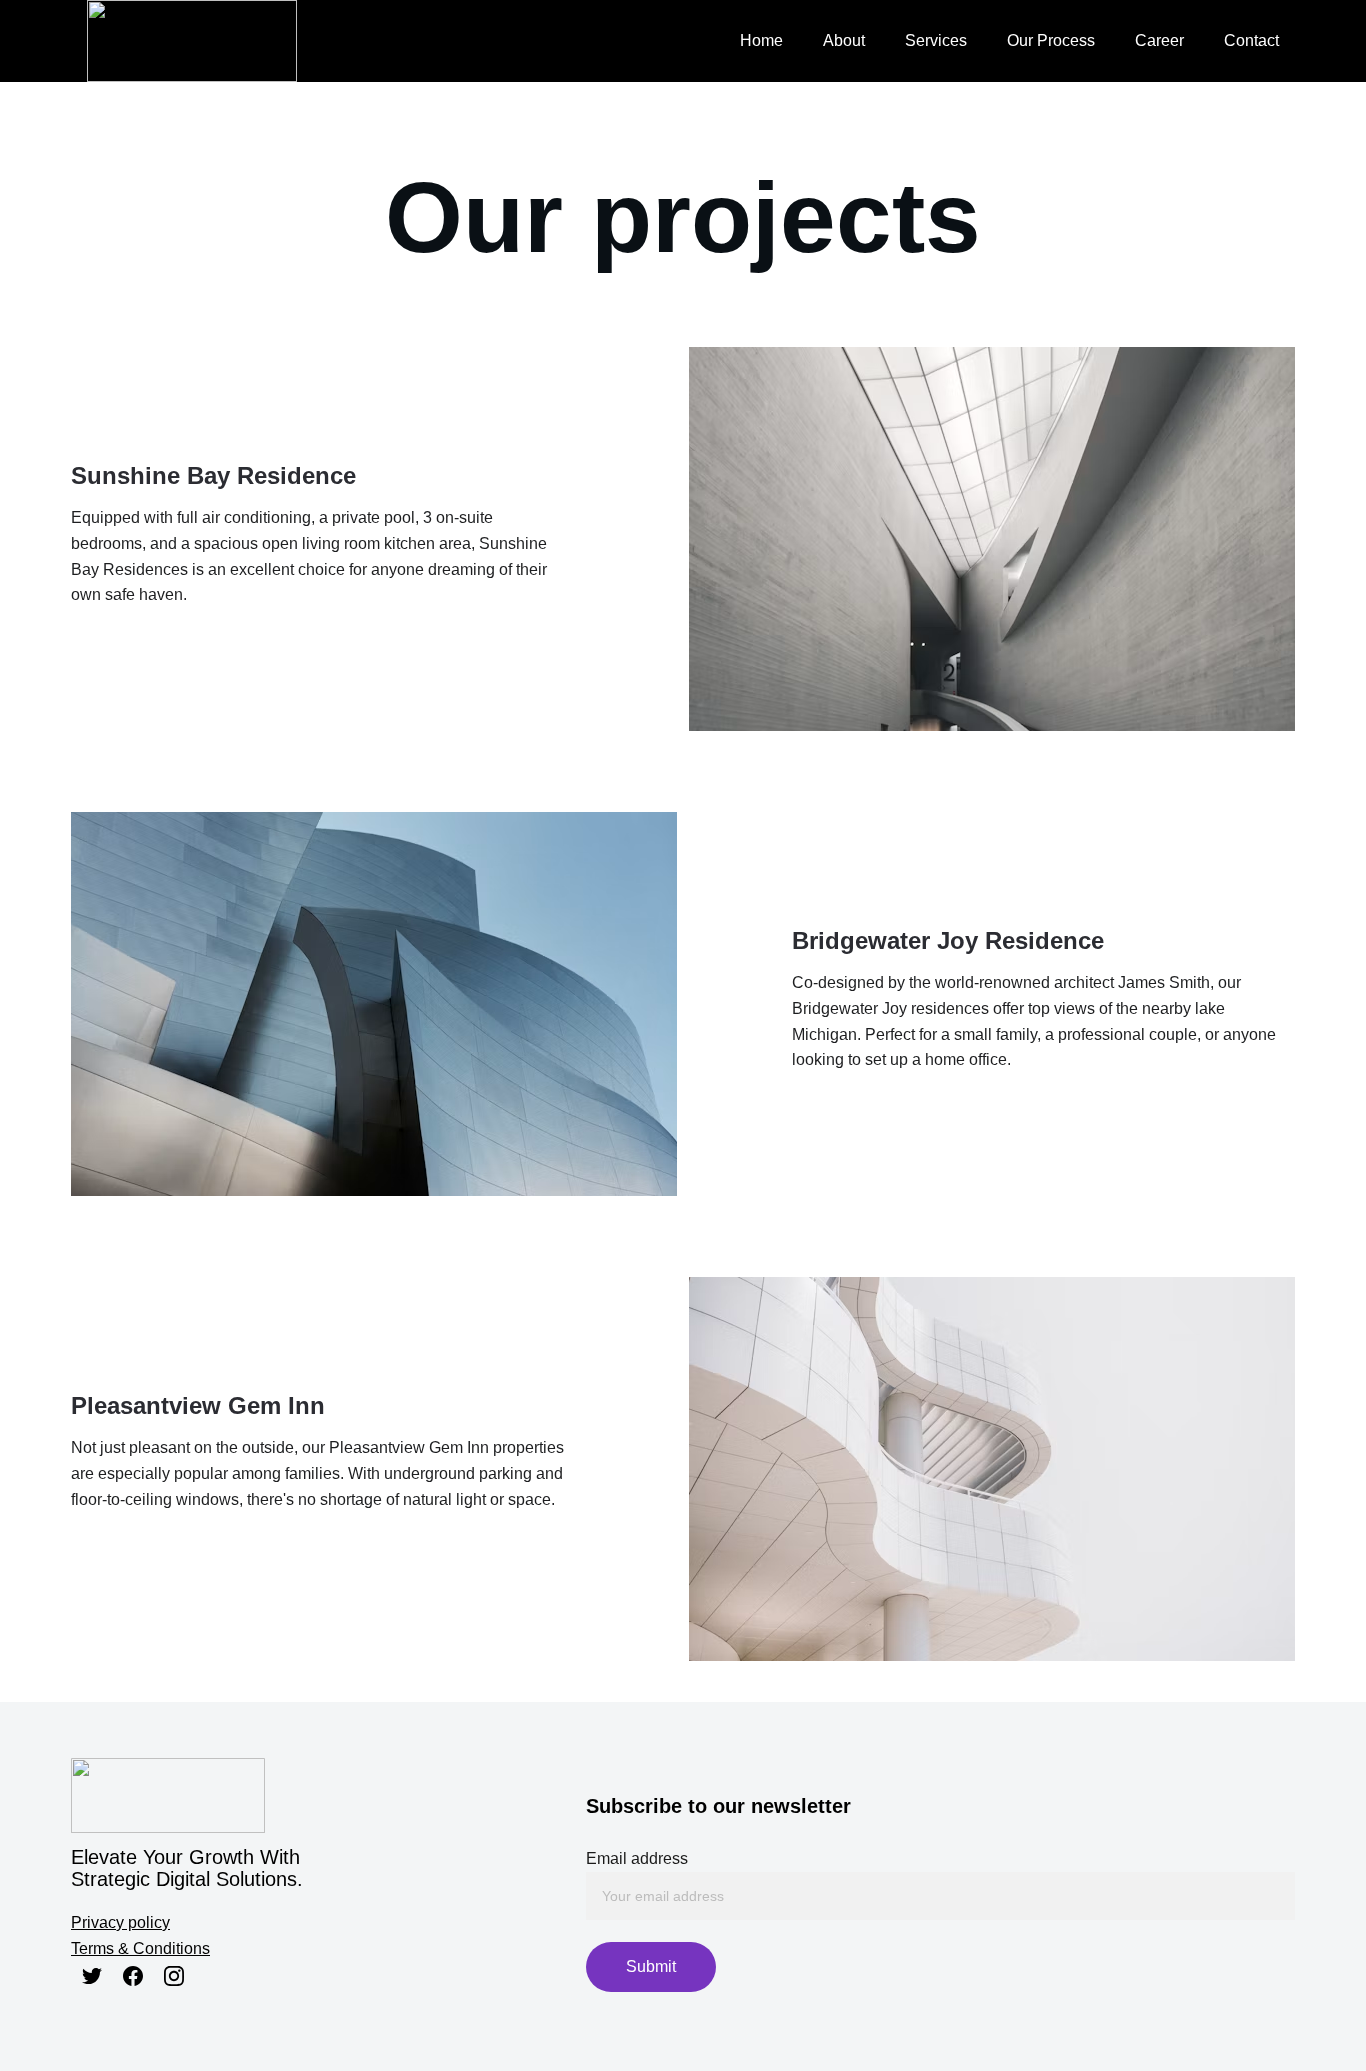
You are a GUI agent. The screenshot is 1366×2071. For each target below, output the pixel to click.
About (844, 40)
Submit (651, 1966)
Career (1159, 40)
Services (936, 40)
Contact (1251, 40)
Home (761, 40)
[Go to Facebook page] (133, 1976)
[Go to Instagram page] (174, 1976)
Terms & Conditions (140, 1948)
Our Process (1051, 40)
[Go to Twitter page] (92, 1976)
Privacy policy (120, 1922)
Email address (637, 1858)
